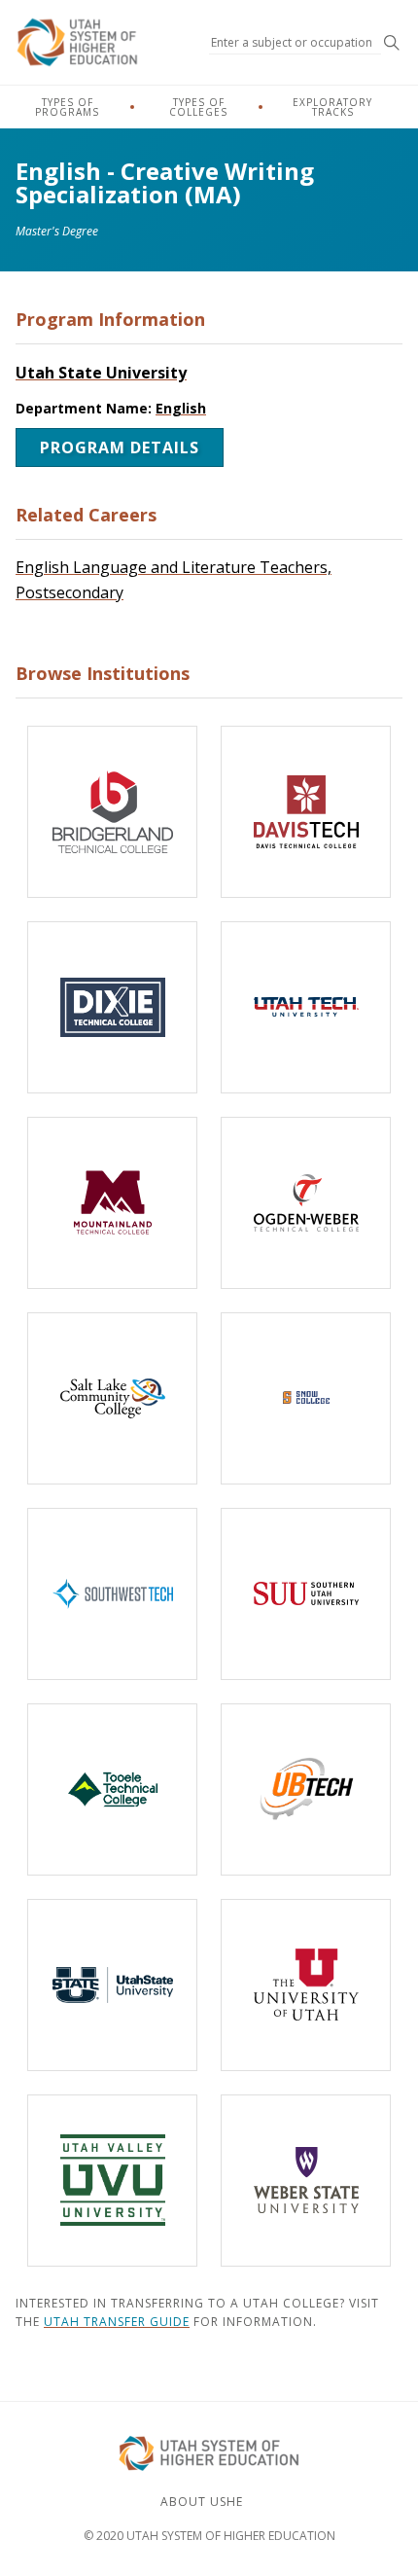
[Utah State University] (112, 1985)
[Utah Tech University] (306, 1007)
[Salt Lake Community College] (112, 1398)
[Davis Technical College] (306, 812)
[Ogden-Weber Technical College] (306, 1203)
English (181, 408)
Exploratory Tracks (332, 107)
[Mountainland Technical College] (112, 1203)
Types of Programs (67, 107)
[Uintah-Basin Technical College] (306, 1789)
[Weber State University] (306, 2181)
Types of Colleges (198, 107)
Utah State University (101, 373)
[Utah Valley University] (112, 2181)
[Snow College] (306, 1398)
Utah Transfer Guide (117, 2322)
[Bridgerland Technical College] (112, 812)
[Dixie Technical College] (112, 1007)
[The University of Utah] (306, 1985)
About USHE (202, 2502)
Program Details (120, 447)
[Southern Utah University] (306, 1594)
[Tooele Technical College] (112, 1789)
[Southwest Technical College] (112, 1594)
